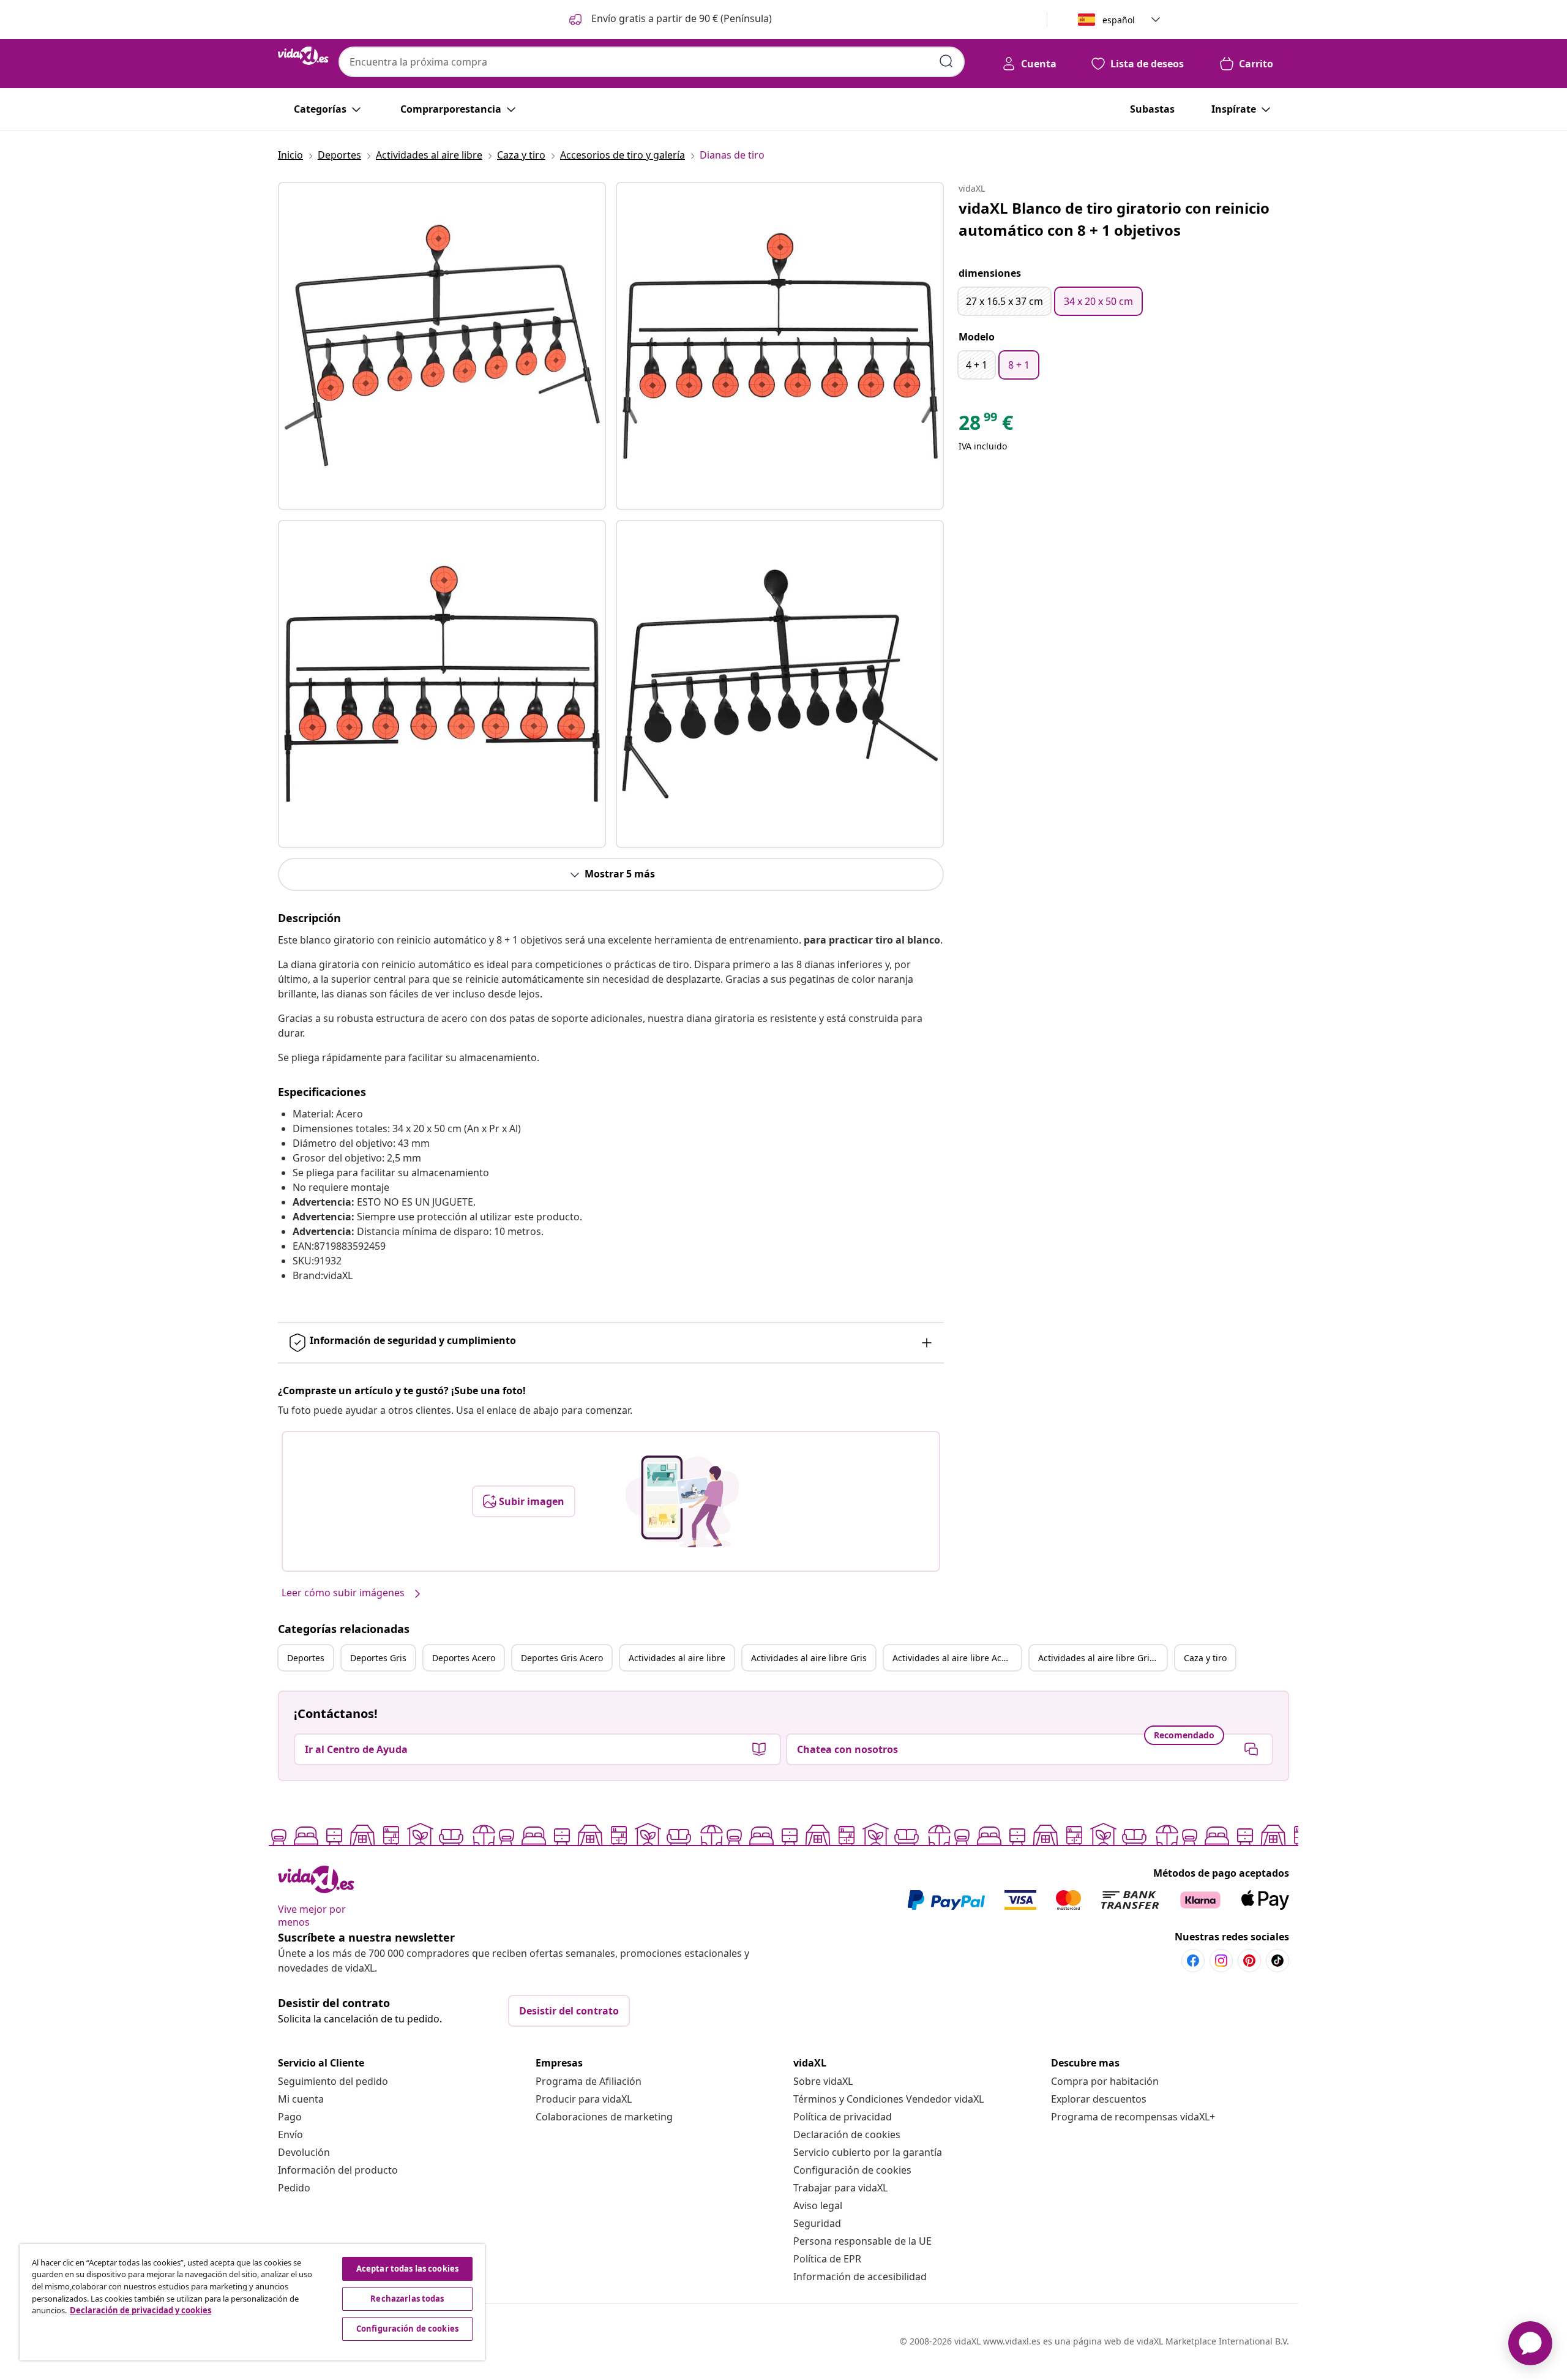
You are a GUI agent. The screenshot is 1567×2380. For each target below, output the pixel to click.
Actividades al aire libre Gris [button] (809, 1658)
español (1119, 20)
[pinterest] (1249, 1961)
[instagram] (1221, 1961)
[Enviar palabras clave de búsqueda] (946, 61)
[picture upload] (682, 1501)
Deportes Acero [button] (464, 1658)
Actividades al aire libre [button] (677, 1658)
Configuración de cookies (852, 2170)
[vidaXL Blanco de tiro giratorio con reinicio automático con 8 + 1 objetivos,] (442, 346)
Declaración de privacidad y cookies (140, 2310)
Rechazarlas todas (407, 2299)
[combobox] (652, 62)
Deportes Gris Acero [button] (562, 1658)
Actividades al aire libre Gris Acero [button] (1102, 1658)
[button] (669, 20)
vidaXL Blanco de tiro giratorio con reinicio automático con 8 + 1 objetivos (1114, 219)
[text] (986, 426)
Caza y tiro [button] (1205, 1658)
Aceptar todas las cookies (407, 2269)
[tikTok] (1277, 1961)
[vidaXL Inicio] (303, 56)
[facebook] (1193, 1961)
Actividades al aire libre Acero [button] (954, 1658)
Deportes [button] (306, 1658)
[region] (252, 2302)
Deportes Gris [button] (378, 1658)
